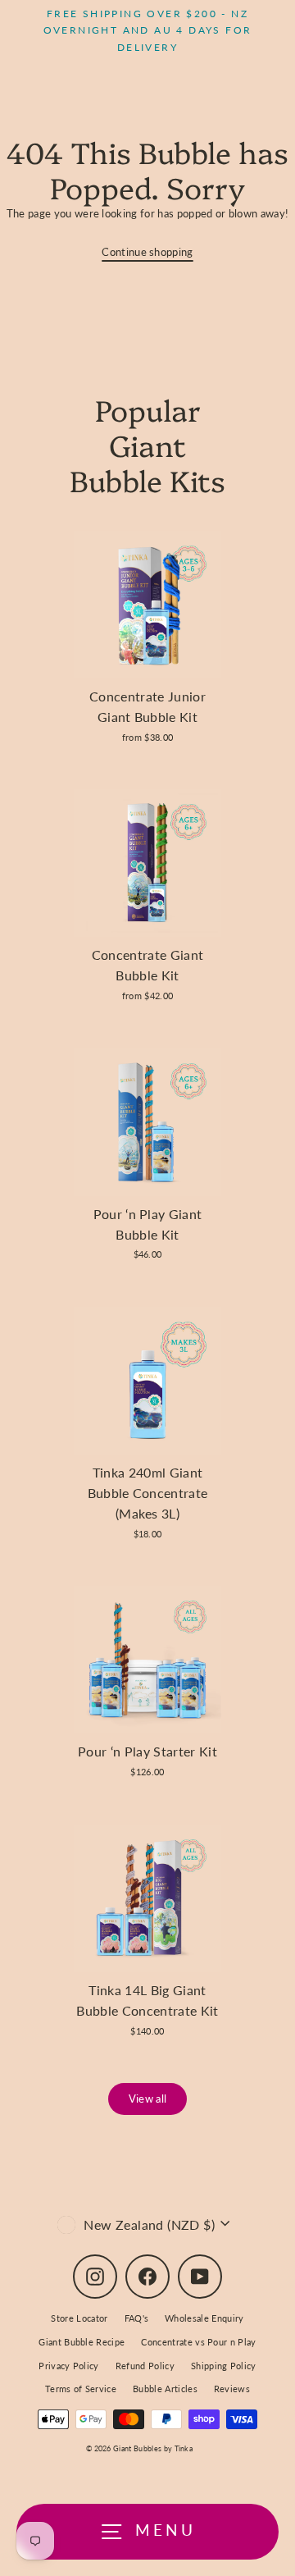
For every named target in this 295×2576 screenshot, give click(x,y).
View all (148, 2099)
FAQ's (137, 2318)
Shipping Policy (224, 2366)
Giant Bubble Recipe (82, 2342)
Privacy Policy (68, 2366)
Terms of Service (81, 2389)
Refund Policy (145, 2366)
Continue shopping (147, 252)
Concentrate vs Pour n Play (198, 2342)
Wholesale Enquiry (204, 2318)
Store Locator (79, 2318)
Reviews (232, 2389)
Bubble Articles (165, 2389)
